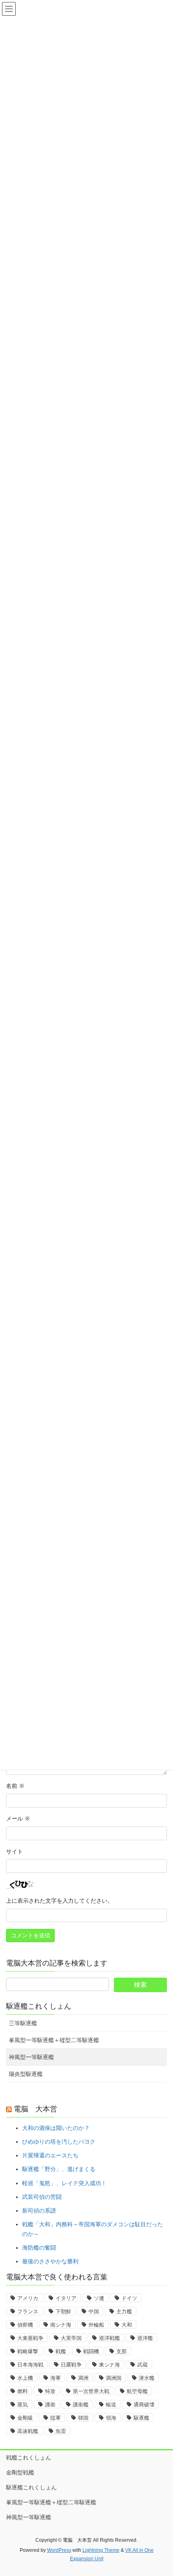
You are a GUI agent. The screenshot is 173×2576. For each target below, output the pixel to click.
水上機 (25, 2378)
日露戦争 (71, 2365)
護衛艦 (81, 2405)
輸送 (111, 2405)
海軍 (56, 2378)
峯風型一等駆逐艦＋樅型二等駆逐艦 (54, 2040)
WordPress (59, 2550)
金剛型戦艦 (20, 2472)
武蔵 (142, 2365)
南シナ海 (61, 2325)
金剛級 (25, 2418)
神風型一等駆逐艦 (31, 2057)
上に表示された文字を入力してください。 (60, 1901)
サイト (14, 1852)
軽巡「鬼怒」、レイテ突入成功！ (64, 2183)
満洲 (83, 2378)
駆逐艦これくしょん (39, 2006)
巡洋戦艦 (109, 2338)
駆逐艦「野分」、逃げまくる (59, 2169)
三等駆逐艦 (23, 2023)
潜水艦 (147, 2378)
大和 (127, 2325)
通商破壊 (144, 2405)
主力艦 (124, 2311)
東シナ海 (109, 2365)
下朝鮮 (63, 2311)
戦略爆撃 (28, 2351)
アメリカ (28, 2298)
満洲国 (114, 2378)
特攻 (50, 2391)
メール (18, 1818)
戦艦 (61, 2351)
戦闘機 (91, 2351)
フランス (28, 2311)
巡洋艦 (145, 2338)
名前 (15, 1786)
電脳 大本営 (35, 2109)
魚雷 (61, 2431)
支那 (122, 2351)
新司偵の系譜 (39, 2211)
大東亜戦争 (30, 2338)
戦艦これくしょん (29, 2458)
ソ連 (99, 2298)
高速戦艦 (28, 2431)
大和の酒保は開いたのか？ (56, 2128)
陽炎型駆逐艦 (26, 2074)
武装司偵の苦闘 (42, 2197)
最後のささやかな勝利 (50, 2261)
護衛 (50, 2405)
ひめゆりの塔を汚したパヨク (59, 2142)
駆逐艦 (141, 2418)
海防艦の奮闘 (39, 2248)
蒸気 (23, 2405)
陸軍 (56, 2418)
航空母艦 (137, 2391)
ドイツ (129, 2298)
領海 (111, 2418)
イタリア (66, 2298)
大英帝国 (71, 2338)
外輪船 (96, 2325)
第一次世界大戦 (91, 2391)
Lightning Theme (101, 2550)
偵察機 (25, 2325)
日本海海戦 (30, 2365)
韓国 (83, 2418)
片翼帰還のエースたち (50, 2155)
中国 (94, 2311)
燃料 (23, 2391)
